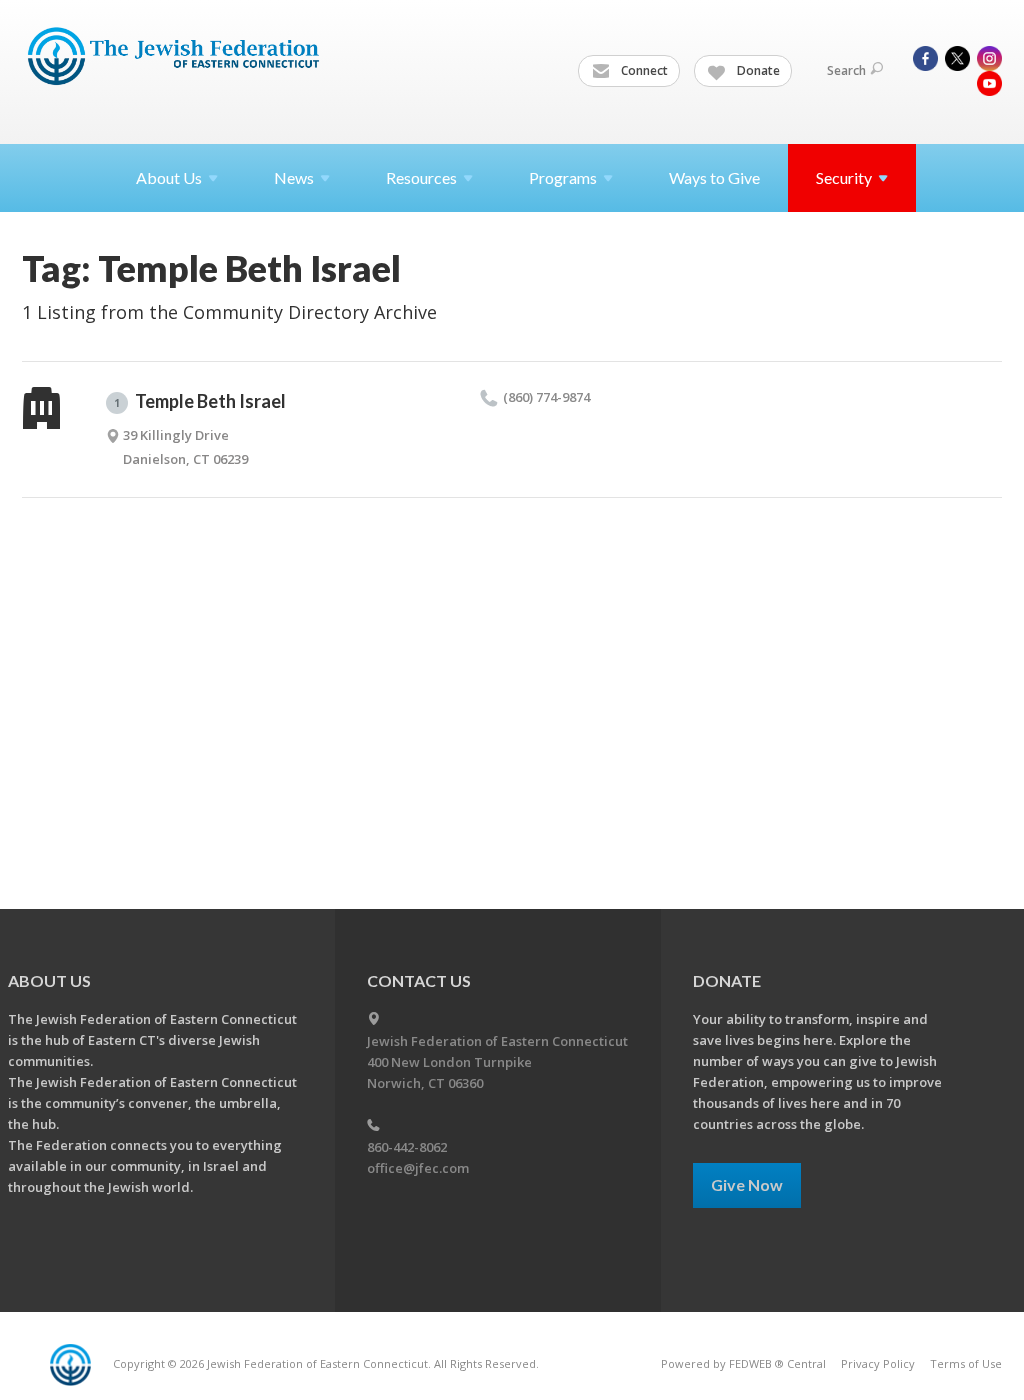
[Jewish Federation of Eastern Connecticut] (175, 57)
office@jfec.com (418, 1168)
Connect (643, 70)
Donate (757, 70)
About (169, 177)
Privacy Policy (878, 1363)
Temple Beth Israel (200, 401)
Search (846, 70)
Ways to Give (714, 177)
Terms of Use (966, 1363)
